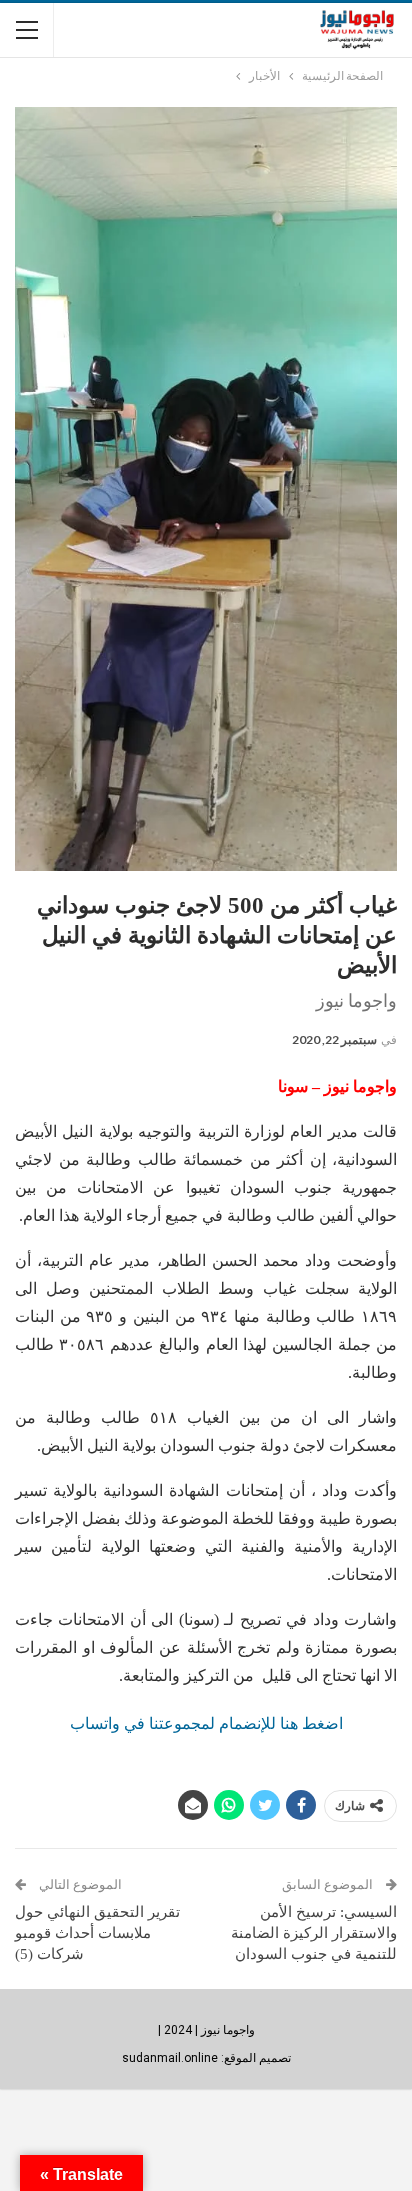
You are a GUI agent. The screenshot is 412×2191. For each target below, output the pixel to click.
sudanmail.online (170, 2058)
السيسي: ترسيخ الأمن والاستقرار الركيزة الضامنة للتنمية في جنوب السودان (314, 1933)
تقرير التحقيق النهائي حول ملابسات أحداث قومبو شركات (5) (97, 1933)
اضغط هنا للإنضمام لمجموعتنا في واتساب (206, 1723)
